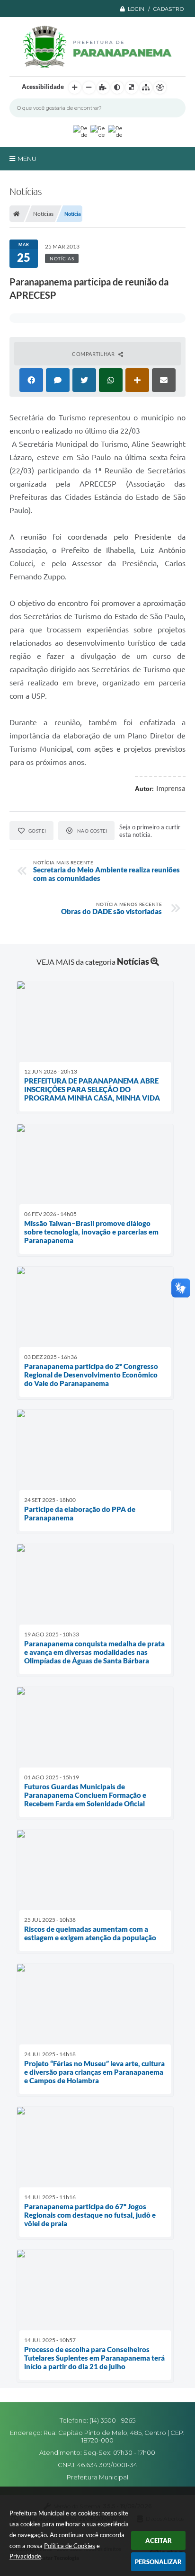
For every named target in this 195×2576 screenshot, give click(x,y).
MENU (27, 159)
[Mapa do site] (146, 88)
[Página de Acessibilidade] (160, 88)
